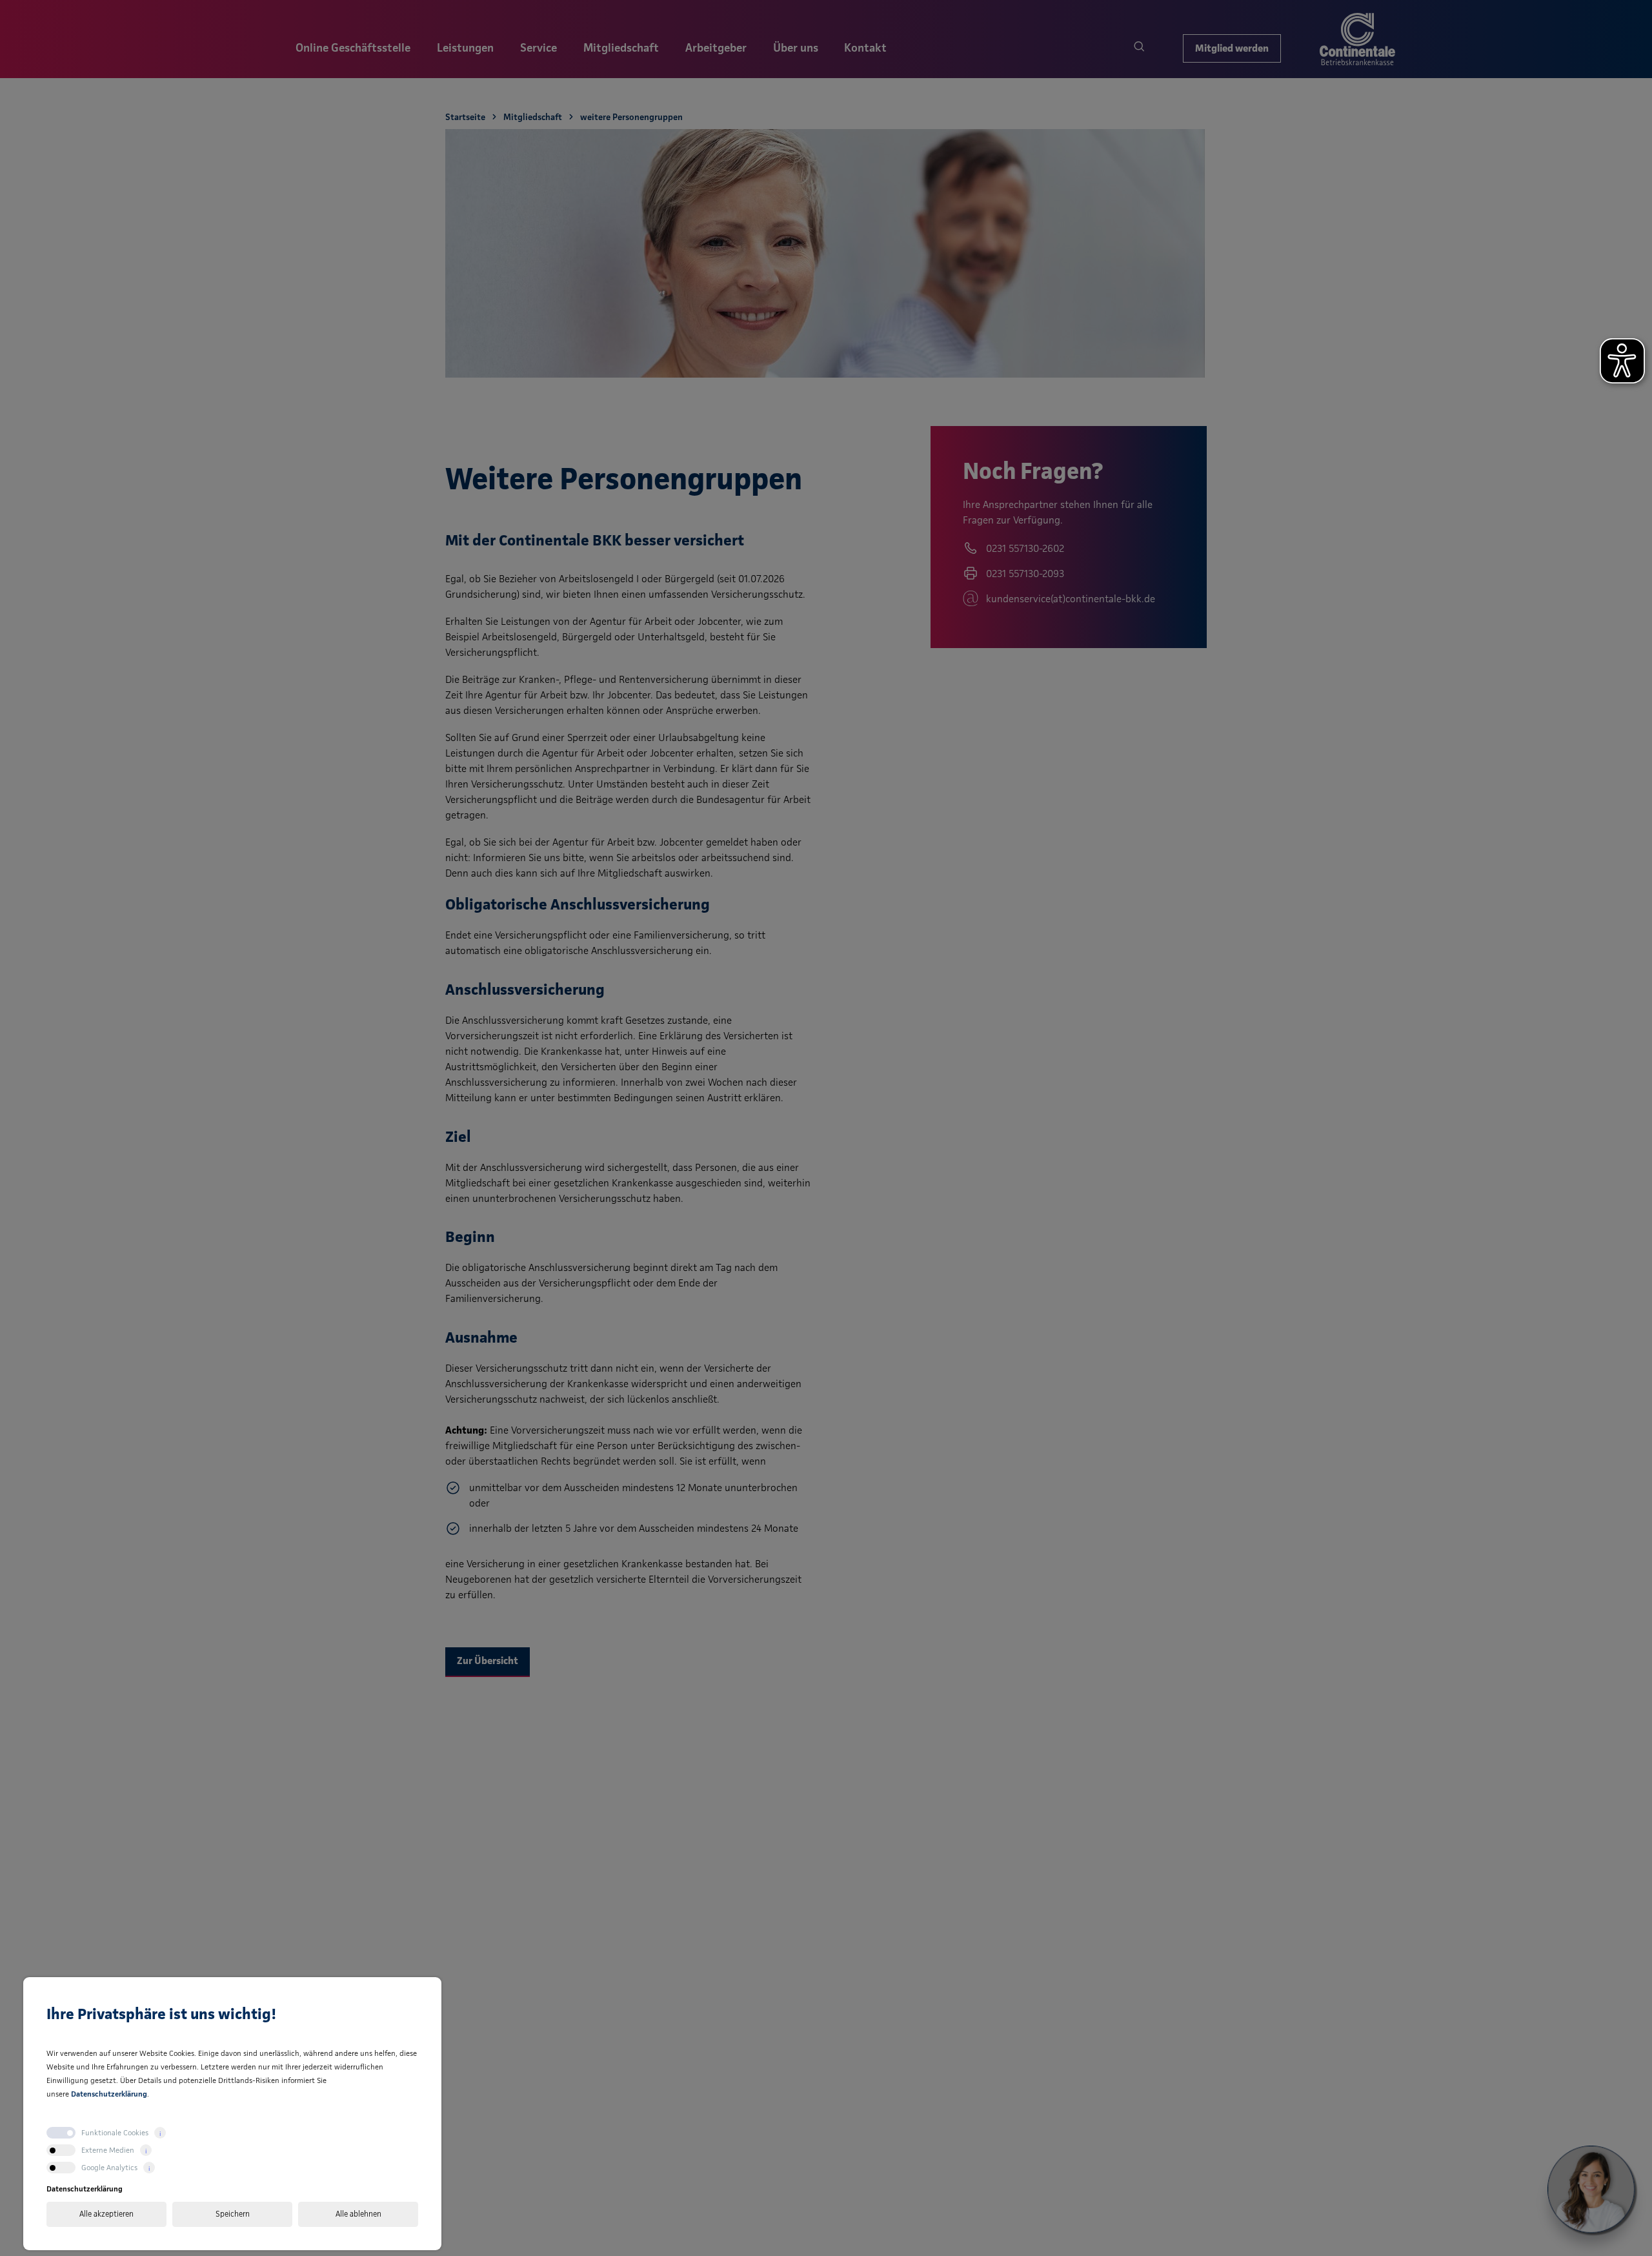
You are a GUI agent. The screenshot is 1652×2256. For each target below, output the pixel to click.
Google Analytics (109, 2167)
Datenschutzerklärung (109, 2094)
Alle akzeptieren (106, 2214)
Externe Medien (108, 2150)
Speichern (233, 2214)
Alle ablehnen (358, 2214)
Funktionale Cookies (115, 2132)
